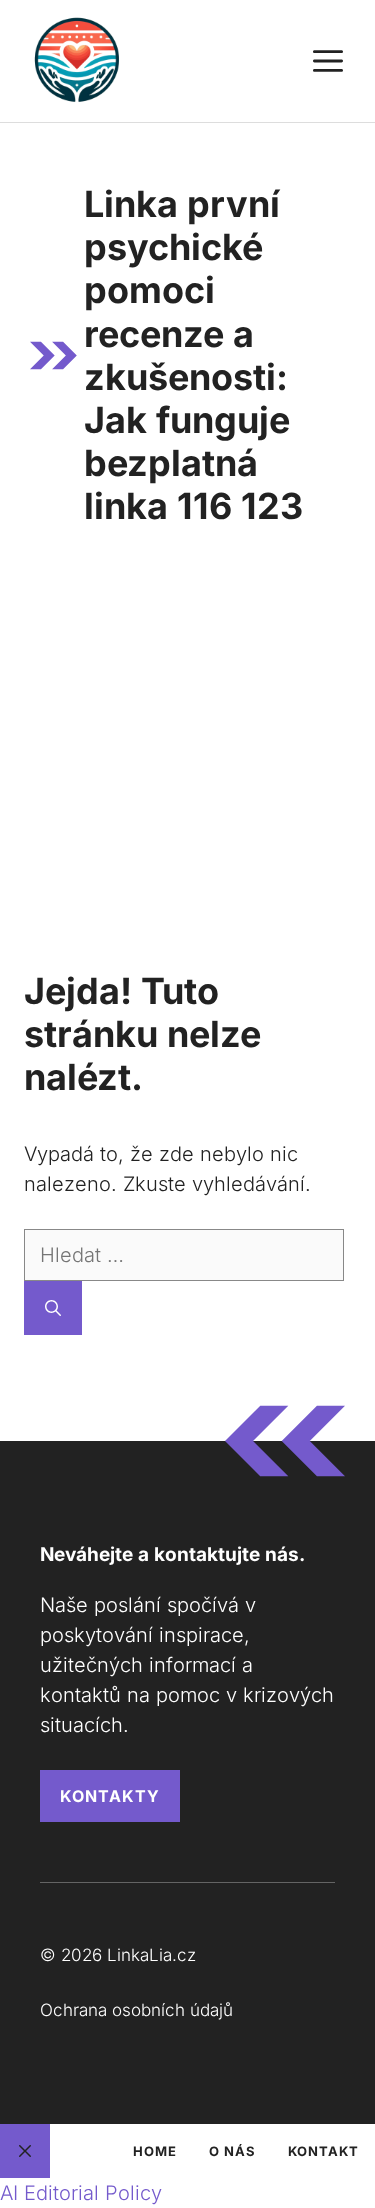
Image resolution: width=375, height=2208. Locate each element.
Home (155, 2151)
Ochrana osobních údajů (136, 2010)
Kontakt (323, 2151)
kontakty (110, 1796)
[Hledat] (53, 1308)
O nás (232, 2151)
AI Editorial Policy (81, 2193)
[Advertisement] (187, 756)
